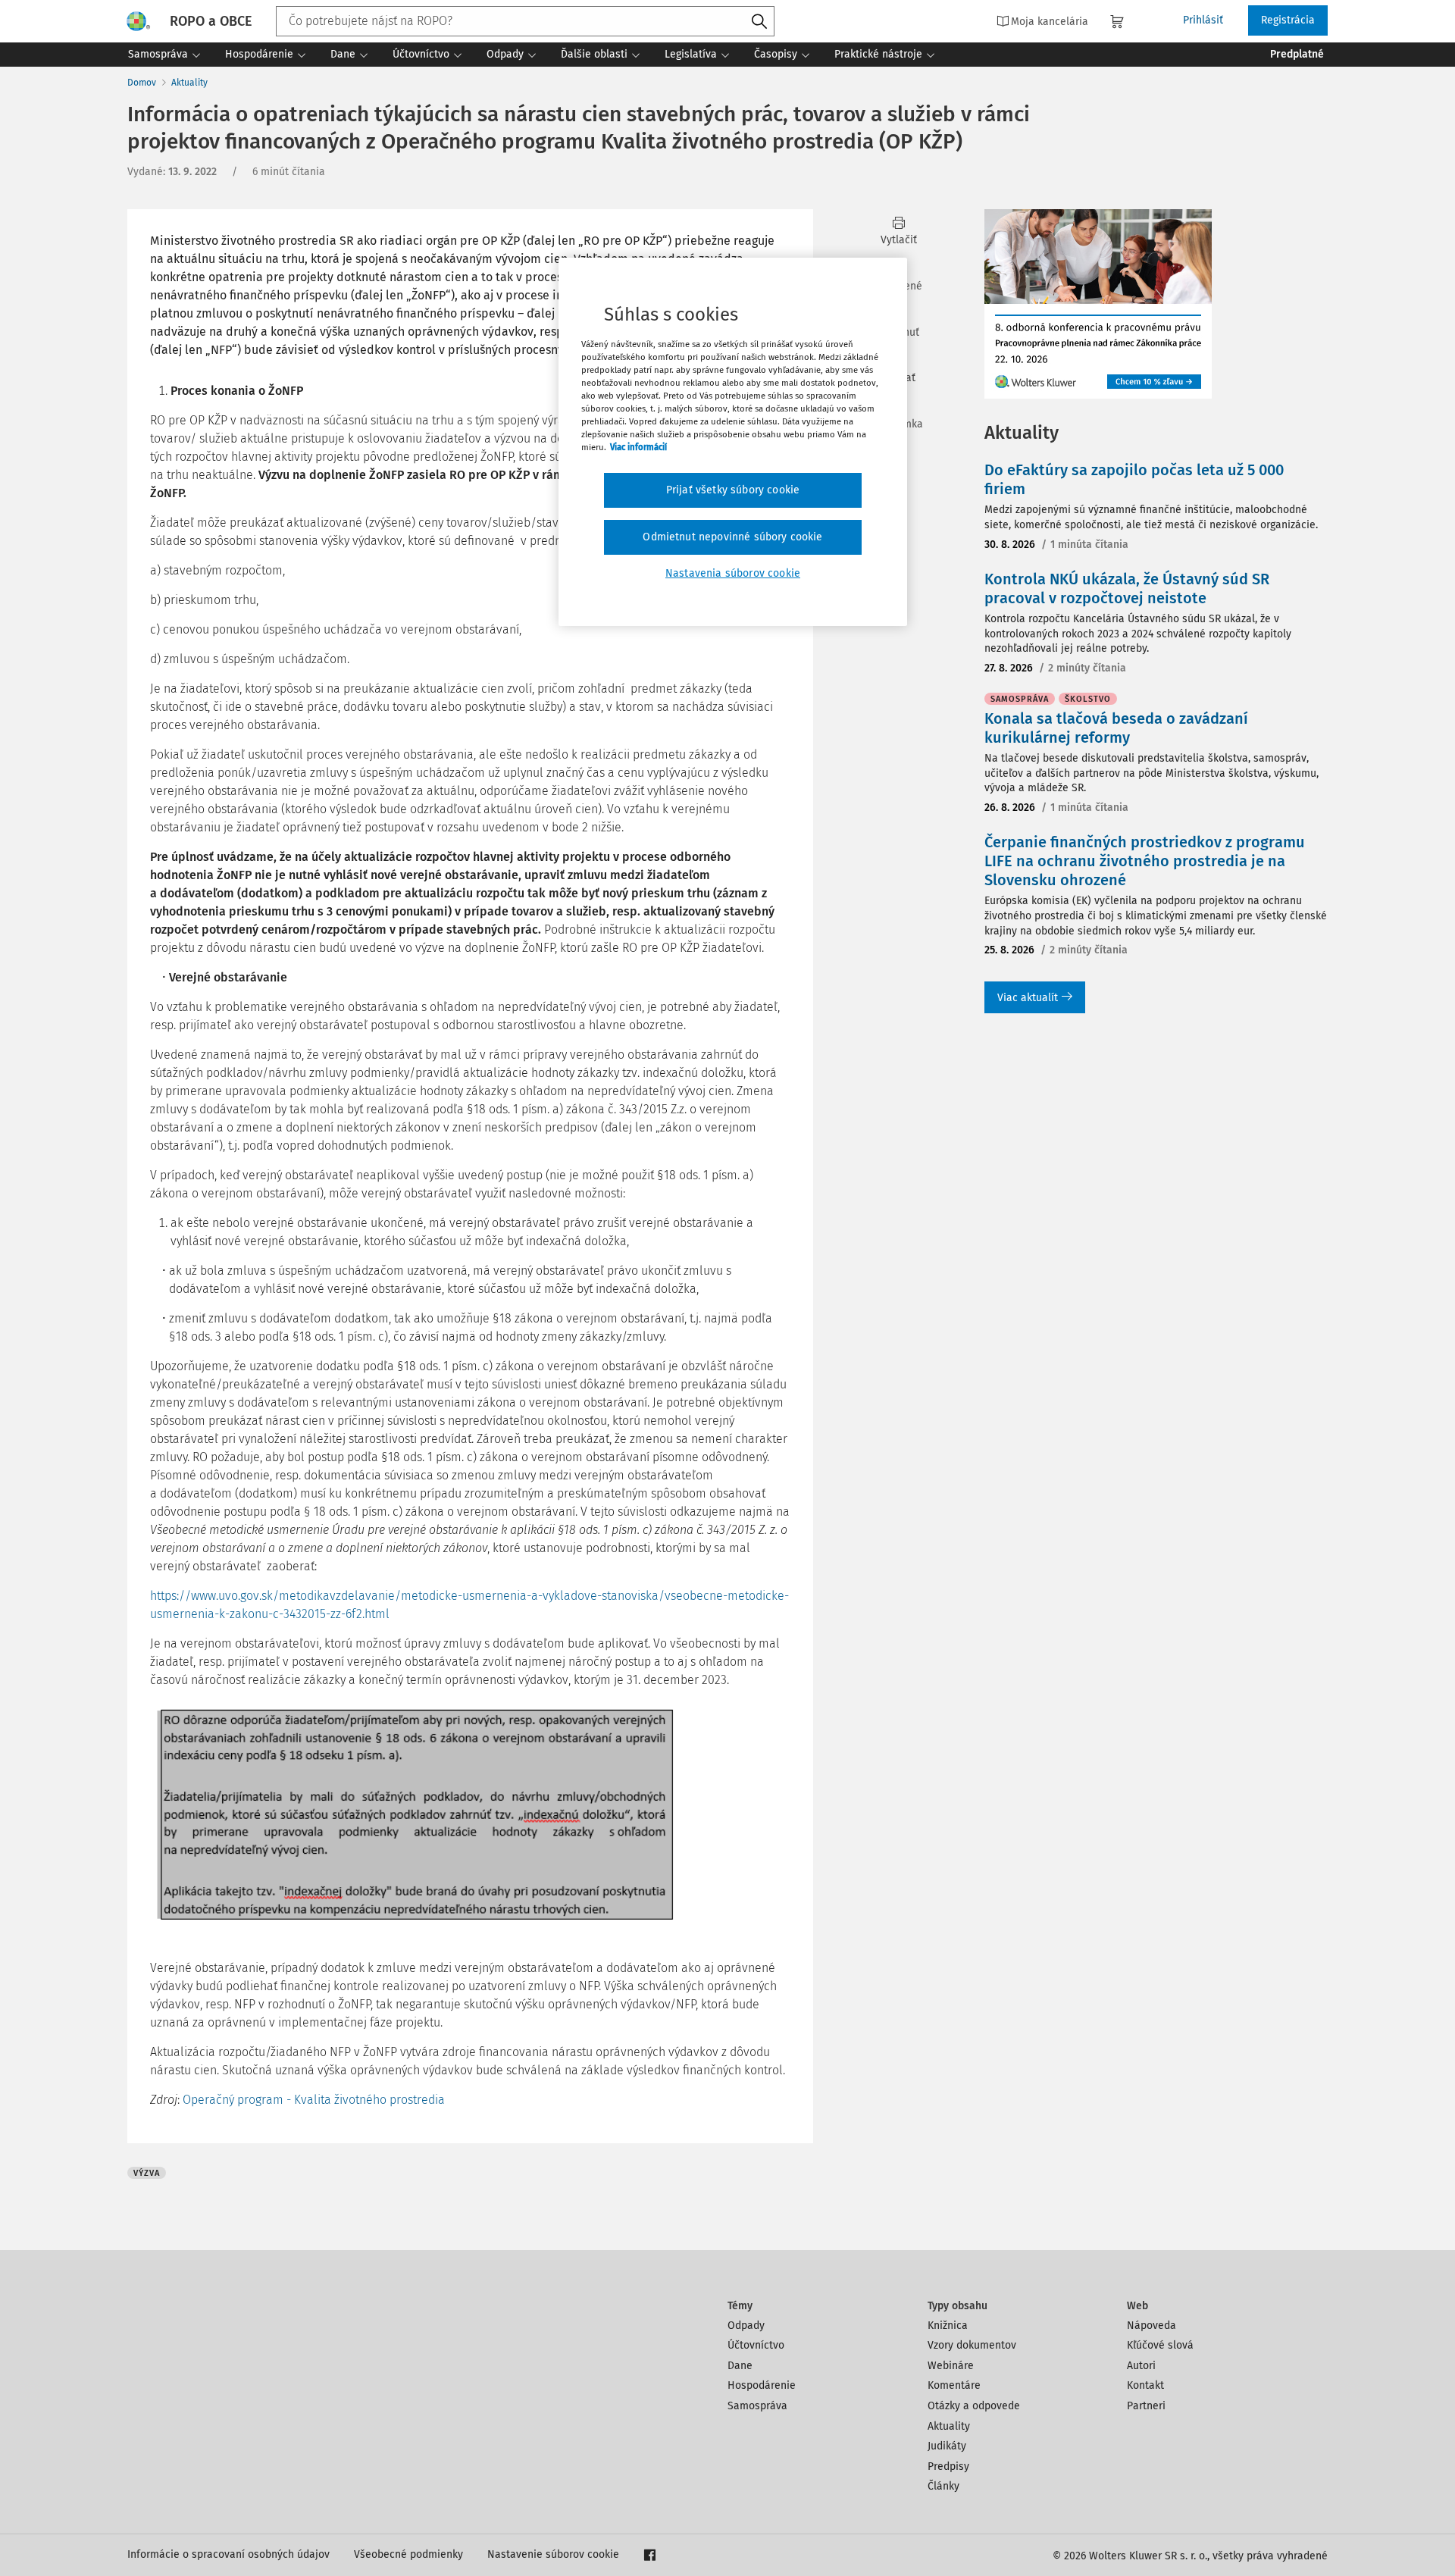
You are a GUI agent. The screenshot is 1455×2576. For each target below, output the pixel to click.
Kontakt (1145, 2385)
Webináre (951, 2366)
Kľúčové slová (1160, 2345)
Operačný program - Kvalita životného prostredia (314, 2100)
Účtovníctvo (756, 2345)
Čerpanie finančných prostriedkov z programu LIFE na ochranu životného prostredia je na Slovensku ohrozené (1145, 861)
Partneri (1146, 2406)
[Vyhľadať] (759, 22)
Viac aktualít (1028, 998)
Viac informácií (638, 447)
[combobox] (525, 21)
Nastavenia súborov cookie (733, 573)
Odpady (746, 2326)
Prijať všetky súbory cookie (733, 490)
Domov (142, 83)
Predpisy (948, 2466)
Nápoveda (1151, 2326)
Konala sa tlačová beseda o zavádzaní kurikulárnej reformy (1116, 728)
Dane (740, 2366)
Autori (1141, 2366)
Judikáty (947, 2446)
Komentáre (954, 2385)
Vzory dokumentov (972, 2345)
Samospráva (757, 2406)
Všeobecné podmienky (408, 2554)
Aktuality (189, 83)
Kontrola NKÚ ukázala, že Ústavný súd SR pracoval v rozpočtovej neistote (1127, 588)
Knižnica (948, 2326)
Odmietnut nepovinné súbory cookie (732, 537)
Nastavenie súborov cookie (553, 2554)
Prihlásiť (1203, 20)
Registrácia (1288, 20)
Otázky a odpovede (974, 2406)
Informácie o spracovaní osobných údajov (228, 2554)
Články (943, 2486)
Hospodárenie (762, 2385)
